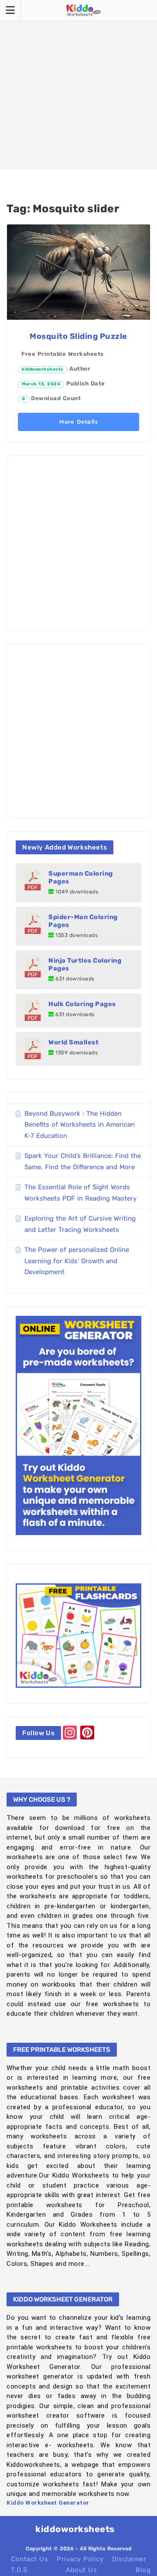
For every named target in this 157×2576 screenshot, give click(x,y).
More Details (78, 422)
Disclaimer (129, 2559)
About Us (81, 2570)
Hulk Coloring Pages (82, 1004)
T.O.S (19, 2570)
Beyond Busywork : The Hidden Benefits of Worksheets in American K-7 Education (80, 1125)
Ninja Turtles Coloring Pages (85, 964)
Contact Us (29, 2559)
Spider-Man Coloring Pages (83, 921)
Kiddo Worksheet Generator (48, 2503)
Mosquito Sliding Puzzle (78, 336)
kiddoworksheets (43, 369)
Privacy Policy (80, 2559)
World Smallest (73, 1042)
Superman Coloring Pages (81, 877)
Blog (143, 2570)
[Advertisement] (78, 85)
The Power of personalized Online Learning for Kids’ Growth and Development (77, 1261)
